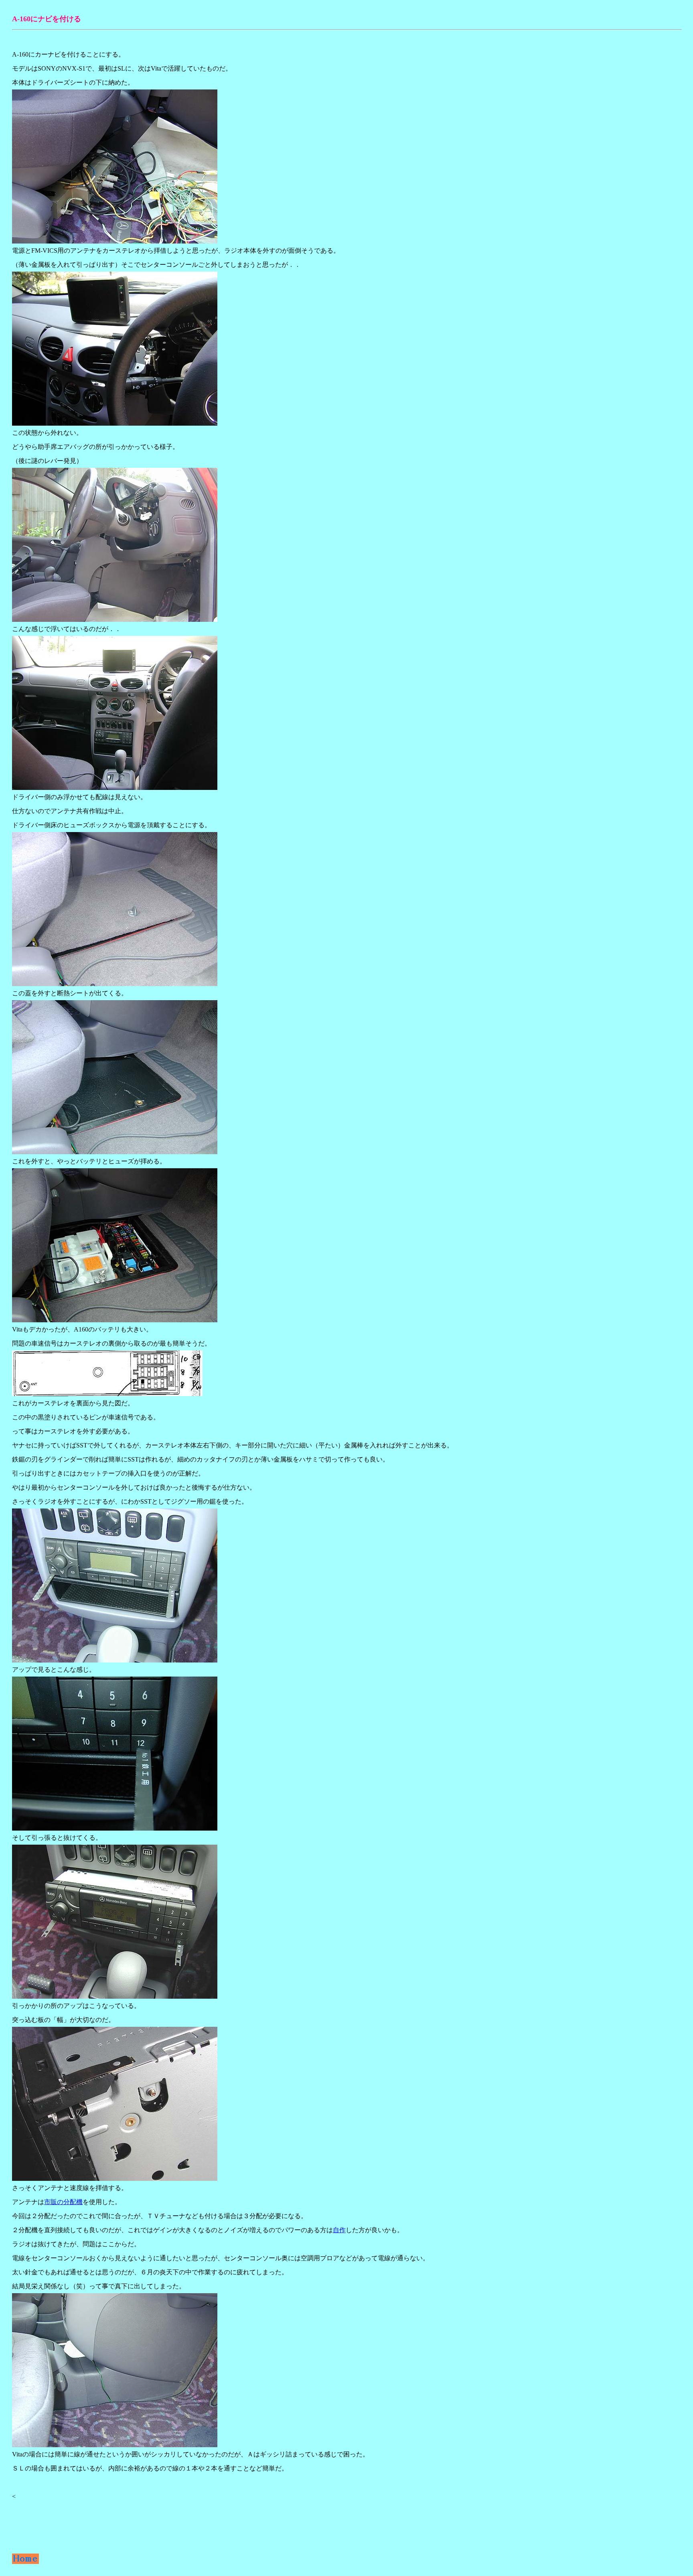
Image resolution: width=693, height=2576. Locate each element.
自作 (339, 2230)
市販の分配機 (63, 2202)
